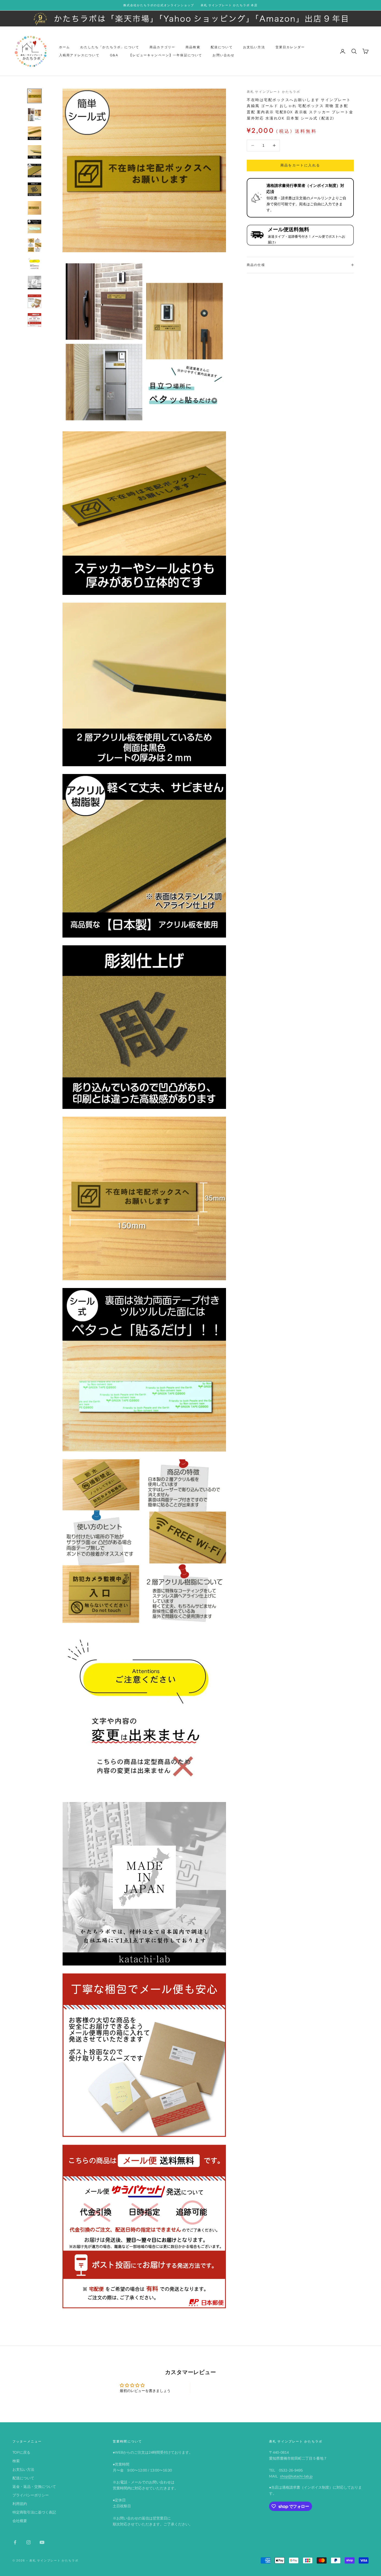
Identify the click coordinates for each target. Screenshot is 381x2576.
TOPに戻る (21, 2452)
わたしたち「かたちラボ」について (110, 47)
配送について (222, 47)
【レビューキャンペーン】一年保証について (165, 55)
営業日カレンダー (290, 47)
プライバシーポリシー (31, 2495)
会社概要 (20, 2521)
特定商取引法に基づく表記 (34, 2512)
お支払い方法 (254, 47)
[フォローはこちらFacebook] (15, 2542)
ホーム (65, 47)
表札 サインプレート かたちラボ (274, 92)
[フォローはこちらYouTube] (42, 2542)
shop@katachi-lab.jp (296, 2476)
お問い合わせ (224, 55)
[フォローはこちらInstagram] (29, 2542)
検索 (16, 2461)
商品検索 (193, 47)
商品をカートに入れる (300, 165)
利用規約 (20, 2504)
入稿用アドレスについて (79, 55)
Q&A (114, 55)
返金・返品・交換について (34, 2487)
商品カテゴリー (162, 47)
